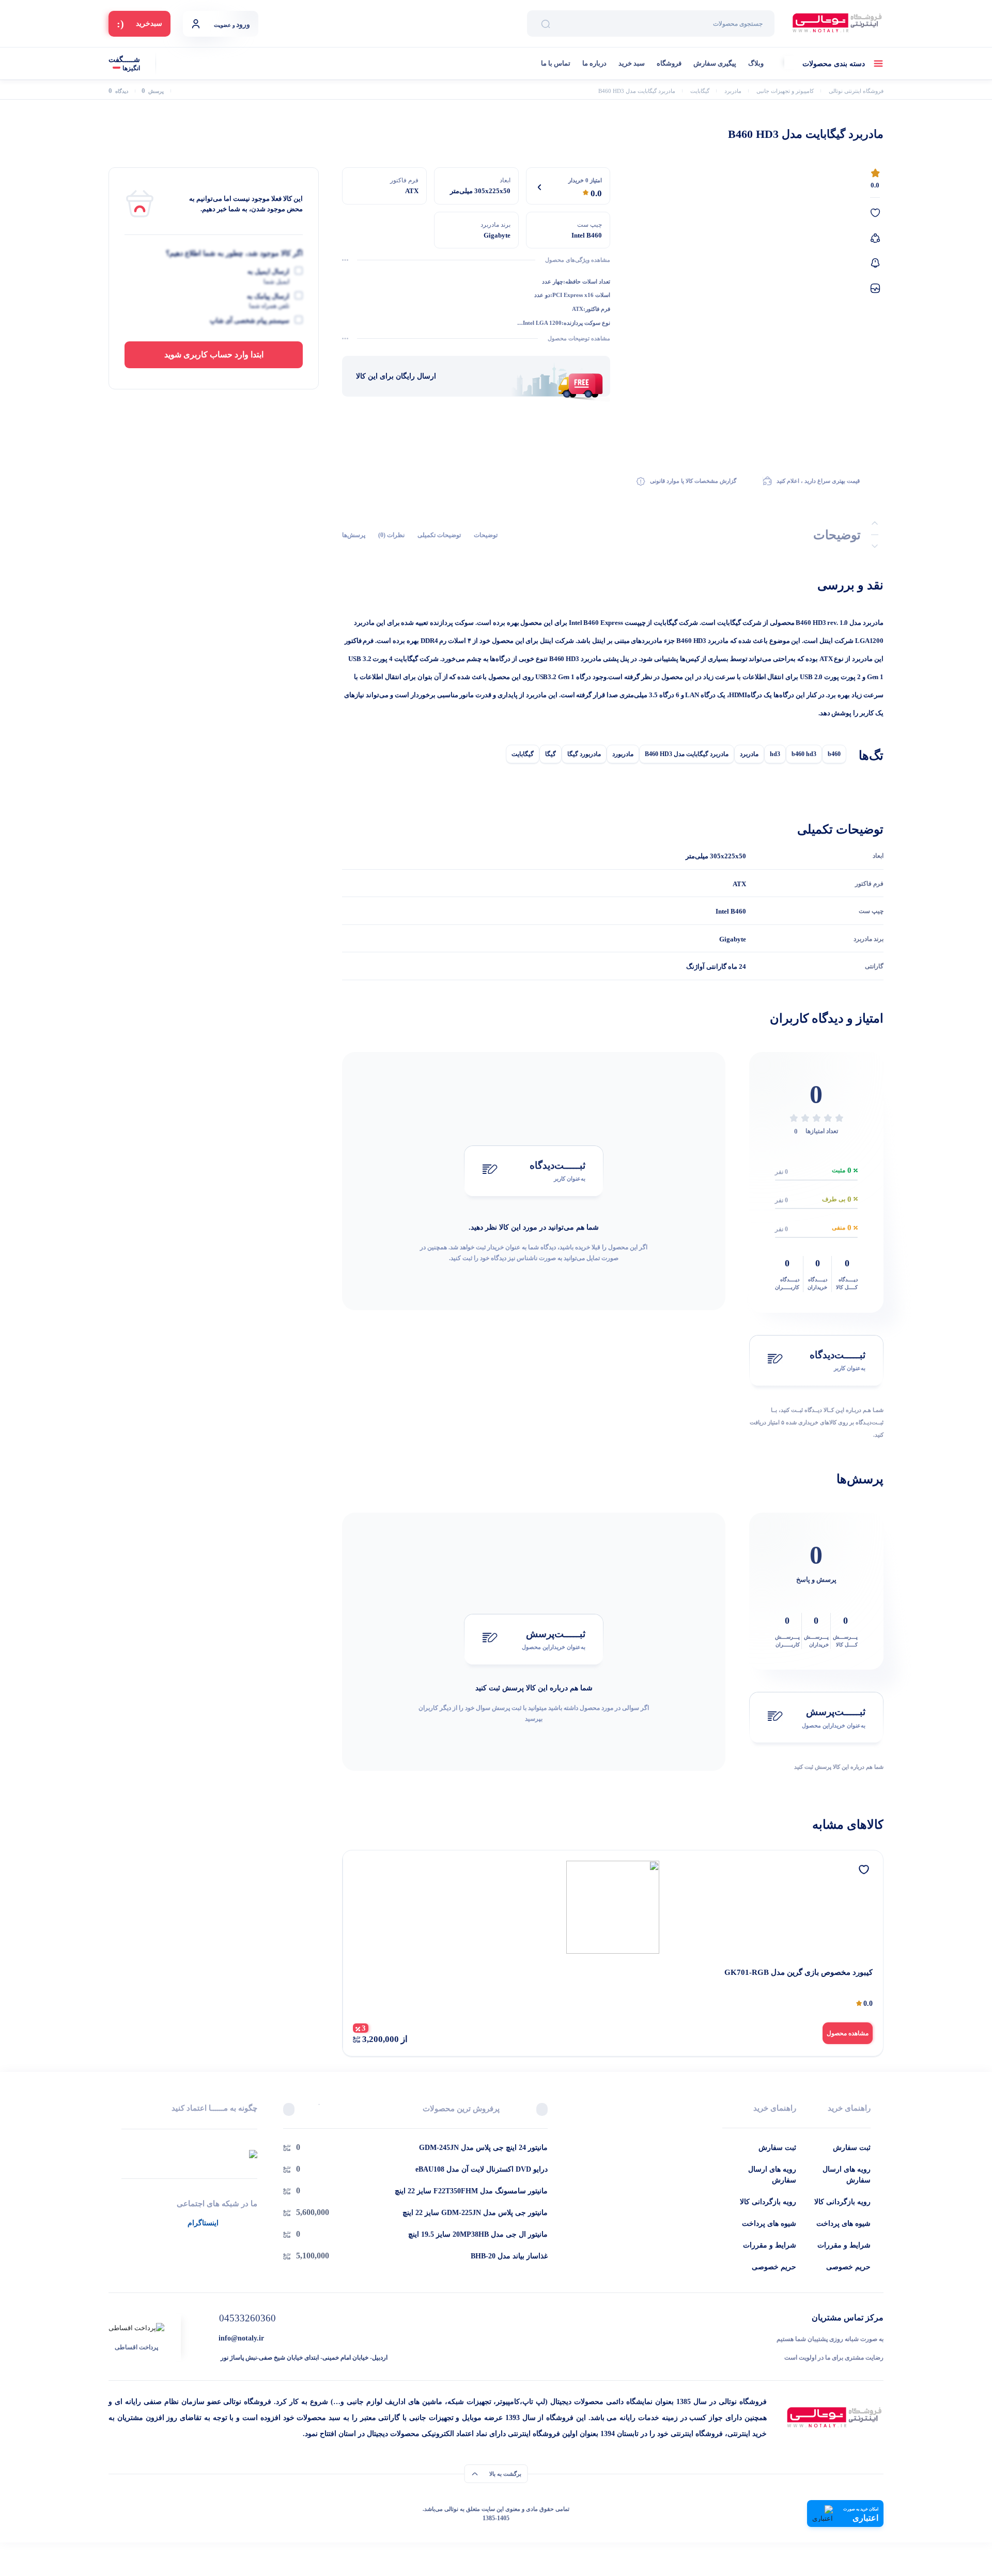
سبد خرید (632, 63)
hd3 (775, 754)
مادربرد (749, 754)
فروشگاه (669, 63)
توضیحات (486, 535)
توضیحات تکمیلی (439, 535)
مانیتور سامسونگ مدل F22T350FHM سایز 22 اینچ (471, 2191)
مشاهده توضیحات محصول (579, 338)
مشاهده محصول (848, 2033)
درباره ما (594, 63)
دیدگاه (118, 91)
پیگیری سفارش (715, 63)
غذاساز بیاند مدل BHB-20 (509, 2256)
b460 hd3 (804, 754)
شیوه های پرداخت (843, 2224)
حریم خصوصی (848, 2267)
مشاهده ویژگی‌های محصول (578, 260)
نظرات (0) (391, 535)
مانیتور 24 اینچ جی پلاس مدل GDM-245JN (483, 2148)
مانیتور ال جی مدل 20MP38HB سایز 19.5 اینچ (478, 2234)
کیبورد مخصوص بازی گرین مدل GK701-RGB (799, 1972)
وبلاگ (756, 63)
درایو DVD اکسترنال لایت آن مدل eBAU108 (482, 2169)
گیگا (551, 754)
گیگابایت (523, 754)
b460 (834, 754)
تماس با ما (556, 63)
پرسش (153, 91)
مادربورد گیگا (584, 754)
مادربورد (623, 754)
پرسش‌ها (354, 535)
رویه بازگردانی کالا (842, 2202)
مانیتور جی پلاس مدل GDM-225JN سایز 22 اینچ (475, 2213)
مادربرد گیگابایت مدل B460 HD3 (687, 754)
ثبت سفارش (852, 2148)
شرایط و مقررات (844, 2245)
